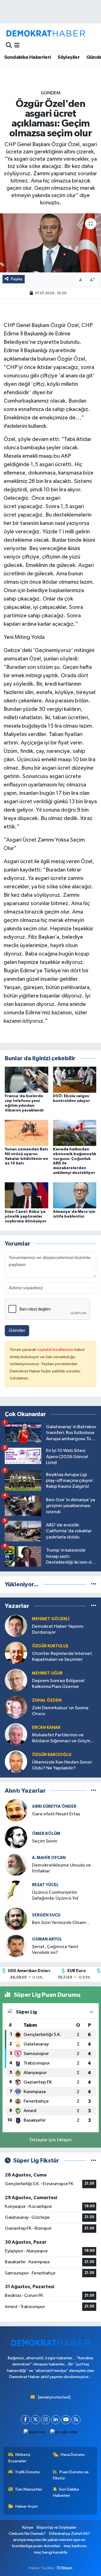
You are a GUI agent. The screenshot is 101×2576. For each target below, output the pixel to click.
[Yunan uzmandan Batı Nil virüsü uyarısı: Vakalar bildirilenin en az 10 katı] (27, 1133)
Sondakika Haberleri (28, 57)
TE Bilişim (64, 2568)
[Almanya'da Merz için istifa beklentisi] (75, 1195)
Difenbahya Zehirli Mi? (70, 2534)
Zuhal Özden (47, 1700)
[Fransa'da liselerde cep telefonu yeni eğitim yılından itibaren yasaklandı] (27, 1080)
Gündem (51, 93)
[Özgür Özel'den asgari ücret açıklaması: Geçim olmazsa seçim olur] (50, 243)
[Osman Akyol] (16, 1946)
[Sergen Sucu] (16, 1919)
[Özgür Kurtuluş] (16, 1653)
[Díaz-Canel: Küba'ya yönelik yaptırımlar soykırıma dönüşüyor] (27, 1195)
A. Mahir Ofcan (49, 1858)
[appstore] (35, 2433)
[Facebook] (25, 2420)
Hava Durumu (73, 2455)
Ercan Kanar (46, 1728)
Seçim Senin (45, 1841)
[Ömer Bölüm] (16, 1837)
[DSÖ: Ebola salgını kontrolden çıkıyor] (75, 1080)
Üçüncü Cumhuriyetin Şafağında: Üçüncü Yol (55, 1895)
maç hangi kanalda (51, 2552)
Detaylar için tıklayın (51, 2140)
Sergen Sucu (46, 1915)
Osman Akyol (47, 1939)
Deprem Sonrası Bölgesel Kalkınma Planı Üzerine (58, 1684)
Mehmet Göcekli (51, 1619)
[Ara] (9, 45)
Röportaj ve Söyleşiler (57, 2527)
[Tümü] (94, 1584)
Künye (28, 2527)
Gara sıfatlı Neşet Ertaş (56, 1814)
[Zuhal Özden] (16, 1707)
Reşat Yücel (45, 1885)
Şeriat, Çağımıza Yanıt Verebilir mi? (55, 1950)
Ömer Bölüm (46, 1834)
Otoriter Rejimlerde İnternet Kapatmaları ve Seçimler (62, 1657)
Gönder (17, 1331)
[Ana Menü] (17, 45)
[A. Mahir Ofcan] (16, 1864)
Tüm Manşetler (29, 2489)
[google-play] (64, 2433)
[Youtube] (66, 2420)
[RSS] (76, 2420)
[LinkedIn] (56, 2420)
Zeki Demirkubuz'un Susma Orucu (60, 1711)
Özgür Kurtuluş (50, 1646)
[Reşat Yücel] (16, 1892)
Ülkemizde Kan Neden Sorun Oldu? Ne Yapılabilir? (62, 1765)
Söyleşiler (69, 57)
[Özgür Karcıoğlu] (16, 1761)
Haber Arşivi (27, 2506)
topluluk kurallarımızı (56, 1350)
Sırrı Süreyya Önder (54, 1807)
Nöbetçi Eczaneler (19, 2458)
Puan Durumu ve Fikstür (71, 2475)
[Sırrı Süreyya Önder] (16, 1810)
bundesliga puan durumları (36, 2546)
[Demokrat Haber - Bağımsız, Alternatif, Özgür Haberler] (46, 33)
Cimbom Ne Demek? (27, 2534)
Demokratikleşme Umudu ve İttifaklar (61, 1868)
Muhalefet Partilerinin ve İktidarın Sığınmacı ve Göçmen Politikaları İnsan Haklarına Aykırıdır (64, 1738)
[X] (35, 2420)
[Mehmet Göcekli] (16, 1626)
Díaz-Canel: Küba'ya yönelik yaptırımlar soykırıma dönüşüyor (26, 1216)
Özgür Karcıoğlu (52, 1755)
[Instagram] (46, 2420)
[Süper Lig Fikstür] (94, 2161)
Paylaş (17, 279)
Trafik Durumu (27, 2472)
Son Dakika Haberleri (66, 2492)
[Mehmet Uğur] (16, 1680)
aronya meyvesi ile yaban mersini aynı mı (49, 2540)
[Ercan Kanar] (16, 1734)
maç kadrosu (75, 2546)
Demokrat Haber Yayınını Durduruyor (58, 1629)
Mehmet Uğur (47, 1673)
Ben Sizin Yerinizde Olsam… (61, 1923)
